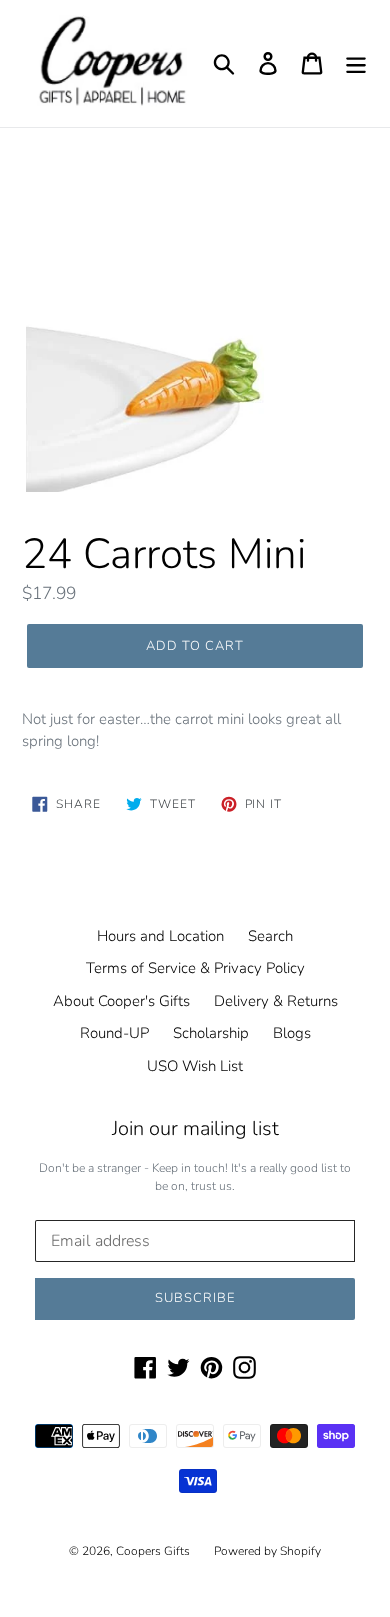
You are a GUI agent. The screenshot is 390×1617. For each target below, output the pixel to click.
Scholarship (211, 1033)
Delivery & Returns (276, 1001)
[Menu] (356, 63)
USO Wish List (195, 1066)
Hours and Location (160, 936)
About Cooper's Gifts (121, 1001)
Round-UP (114, 1033)
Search (270, 936)
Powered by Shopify (267, 1551)
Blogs (292, 1033)
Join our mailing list (195, 1129)
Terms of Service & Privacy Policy (195, 968)
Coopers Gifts (153, 1551)
